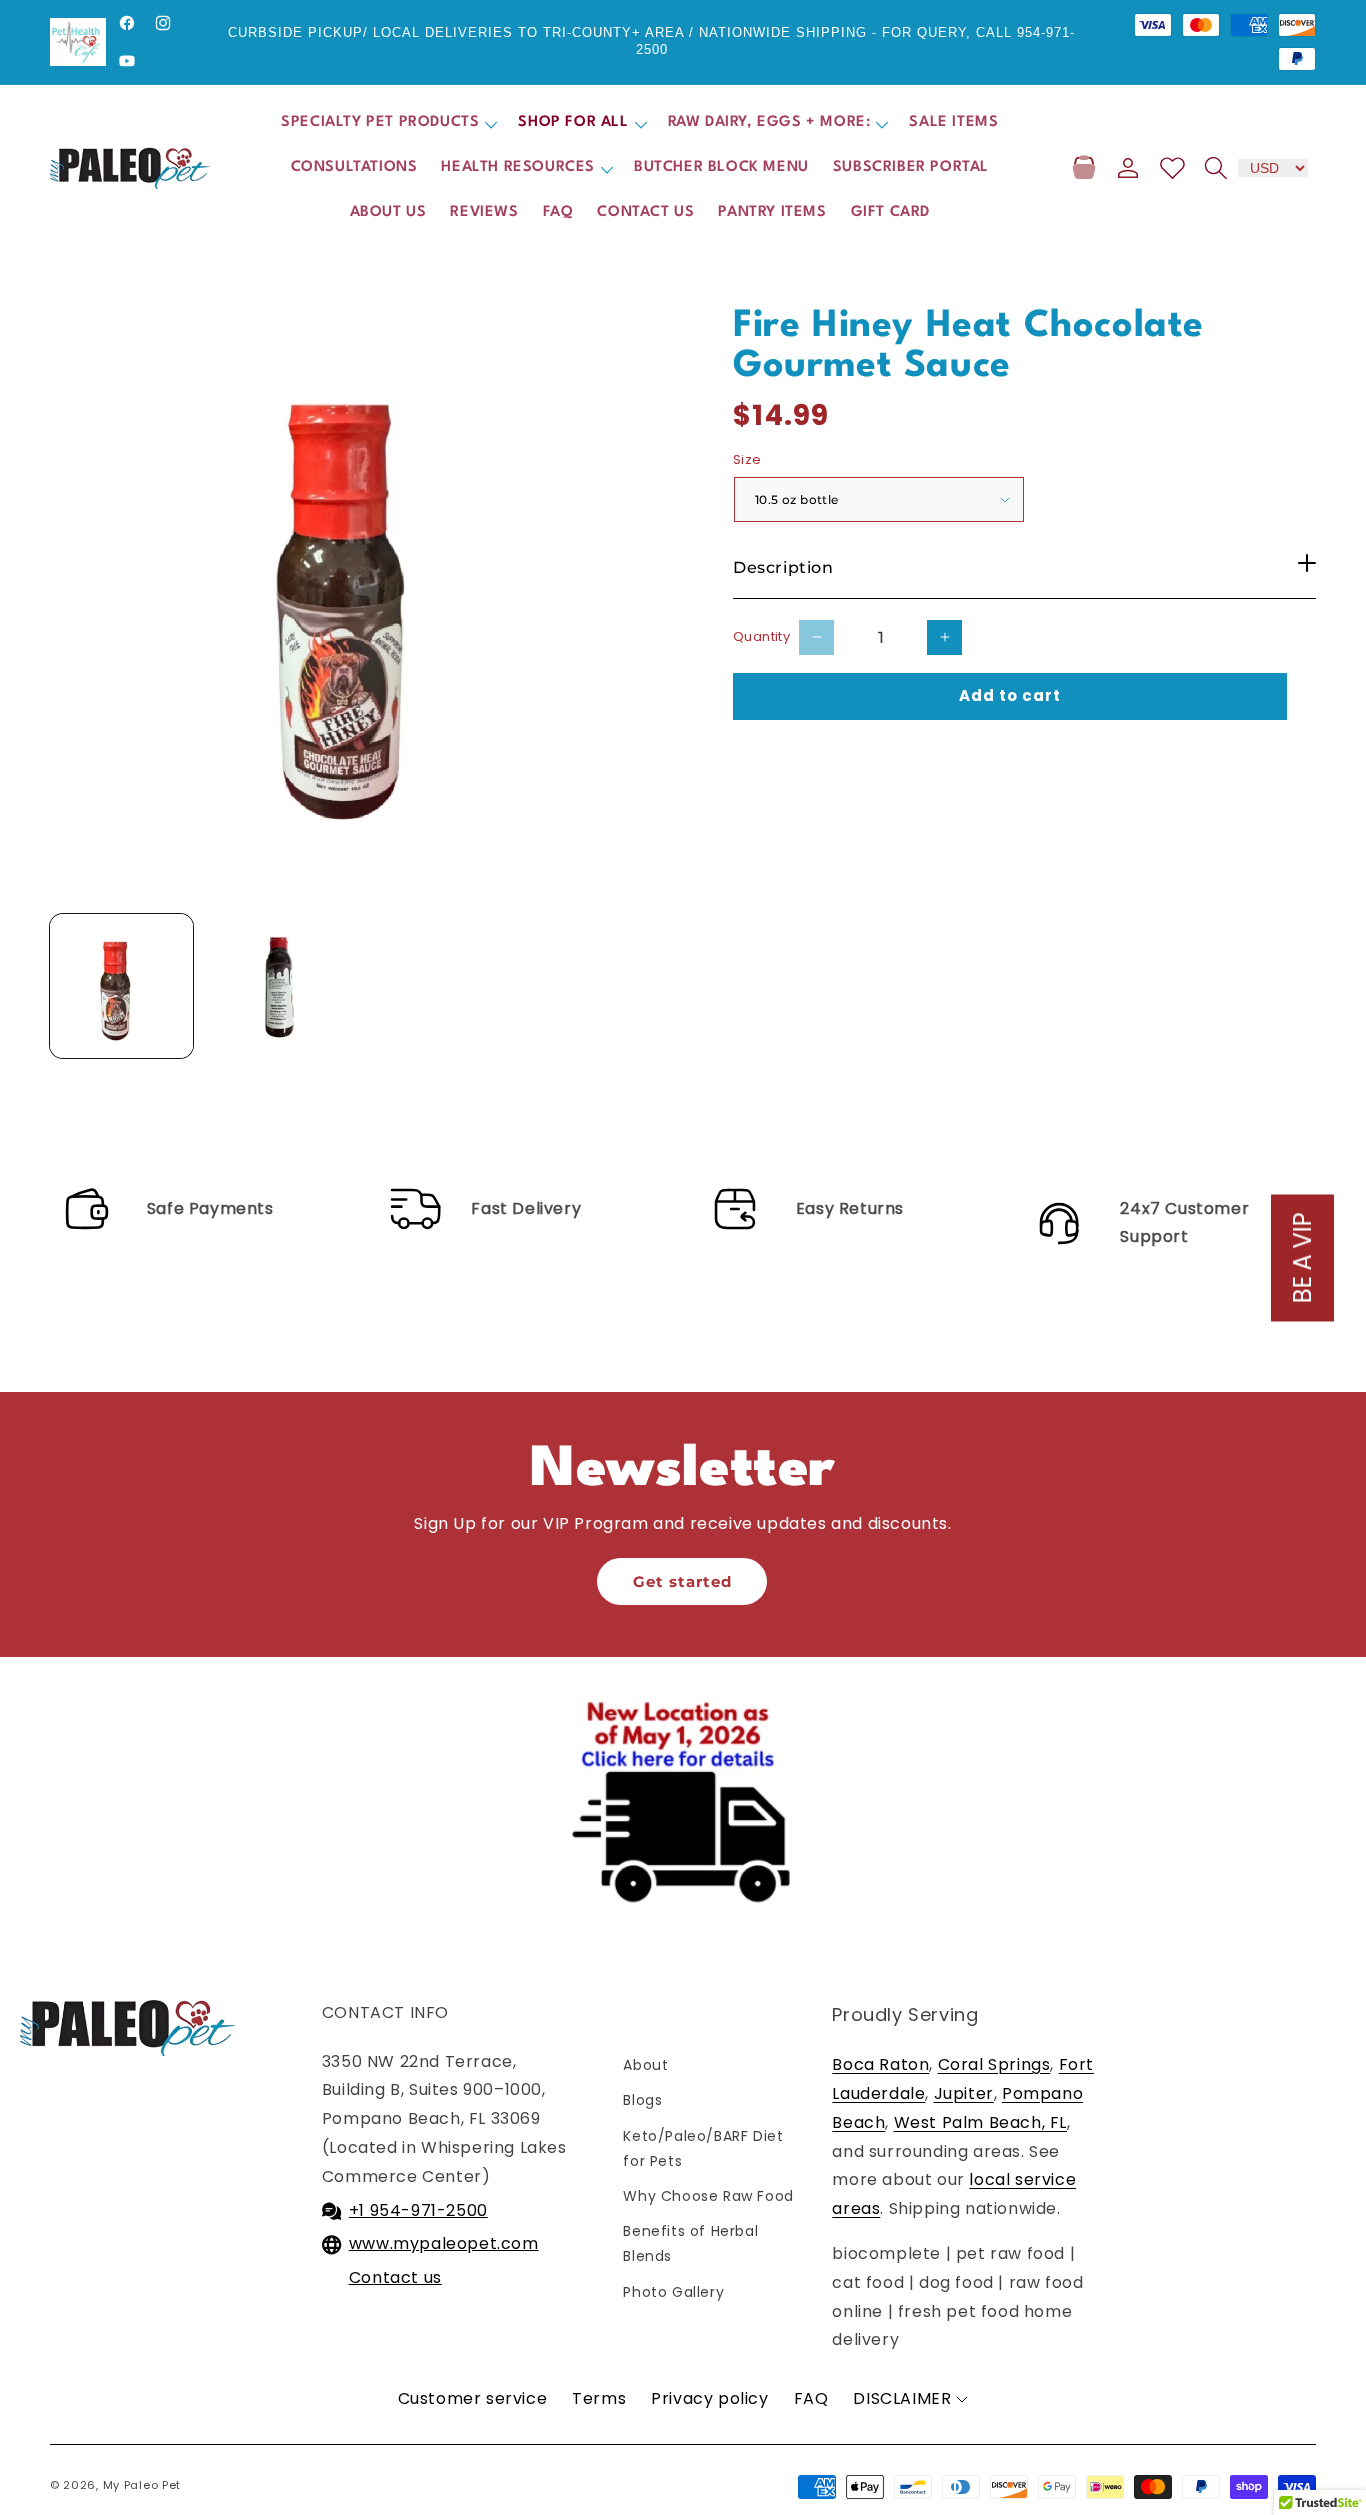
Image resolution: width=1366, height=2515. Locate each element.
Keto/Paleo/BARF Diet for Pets (707, 2148)
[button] (387, 123)
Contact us (395, 2277)
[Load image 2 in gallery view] (284, 985)
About (645, 2065)
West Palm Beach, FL (980, 2122)
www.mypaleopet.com (444, 2243)
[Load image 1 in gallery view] (121, 985)
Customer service (473, 2398)
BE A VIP (1302, 1257)
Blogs (642, 2100)
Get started (682, 1581)
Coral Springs (994, 2064)
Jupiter (964, 2093)
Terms (599, 2398)
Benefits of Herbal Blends (690, 2243)
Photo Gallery (673, 2292)
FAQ (811, 2398)
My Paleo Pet (142, 2485)
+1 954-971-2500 (418, 2210)
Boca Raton (880, 2064)
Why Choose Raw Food (708, 2196)
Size (747, 459)
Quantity (761, 636)
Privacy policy (709, 2398)
